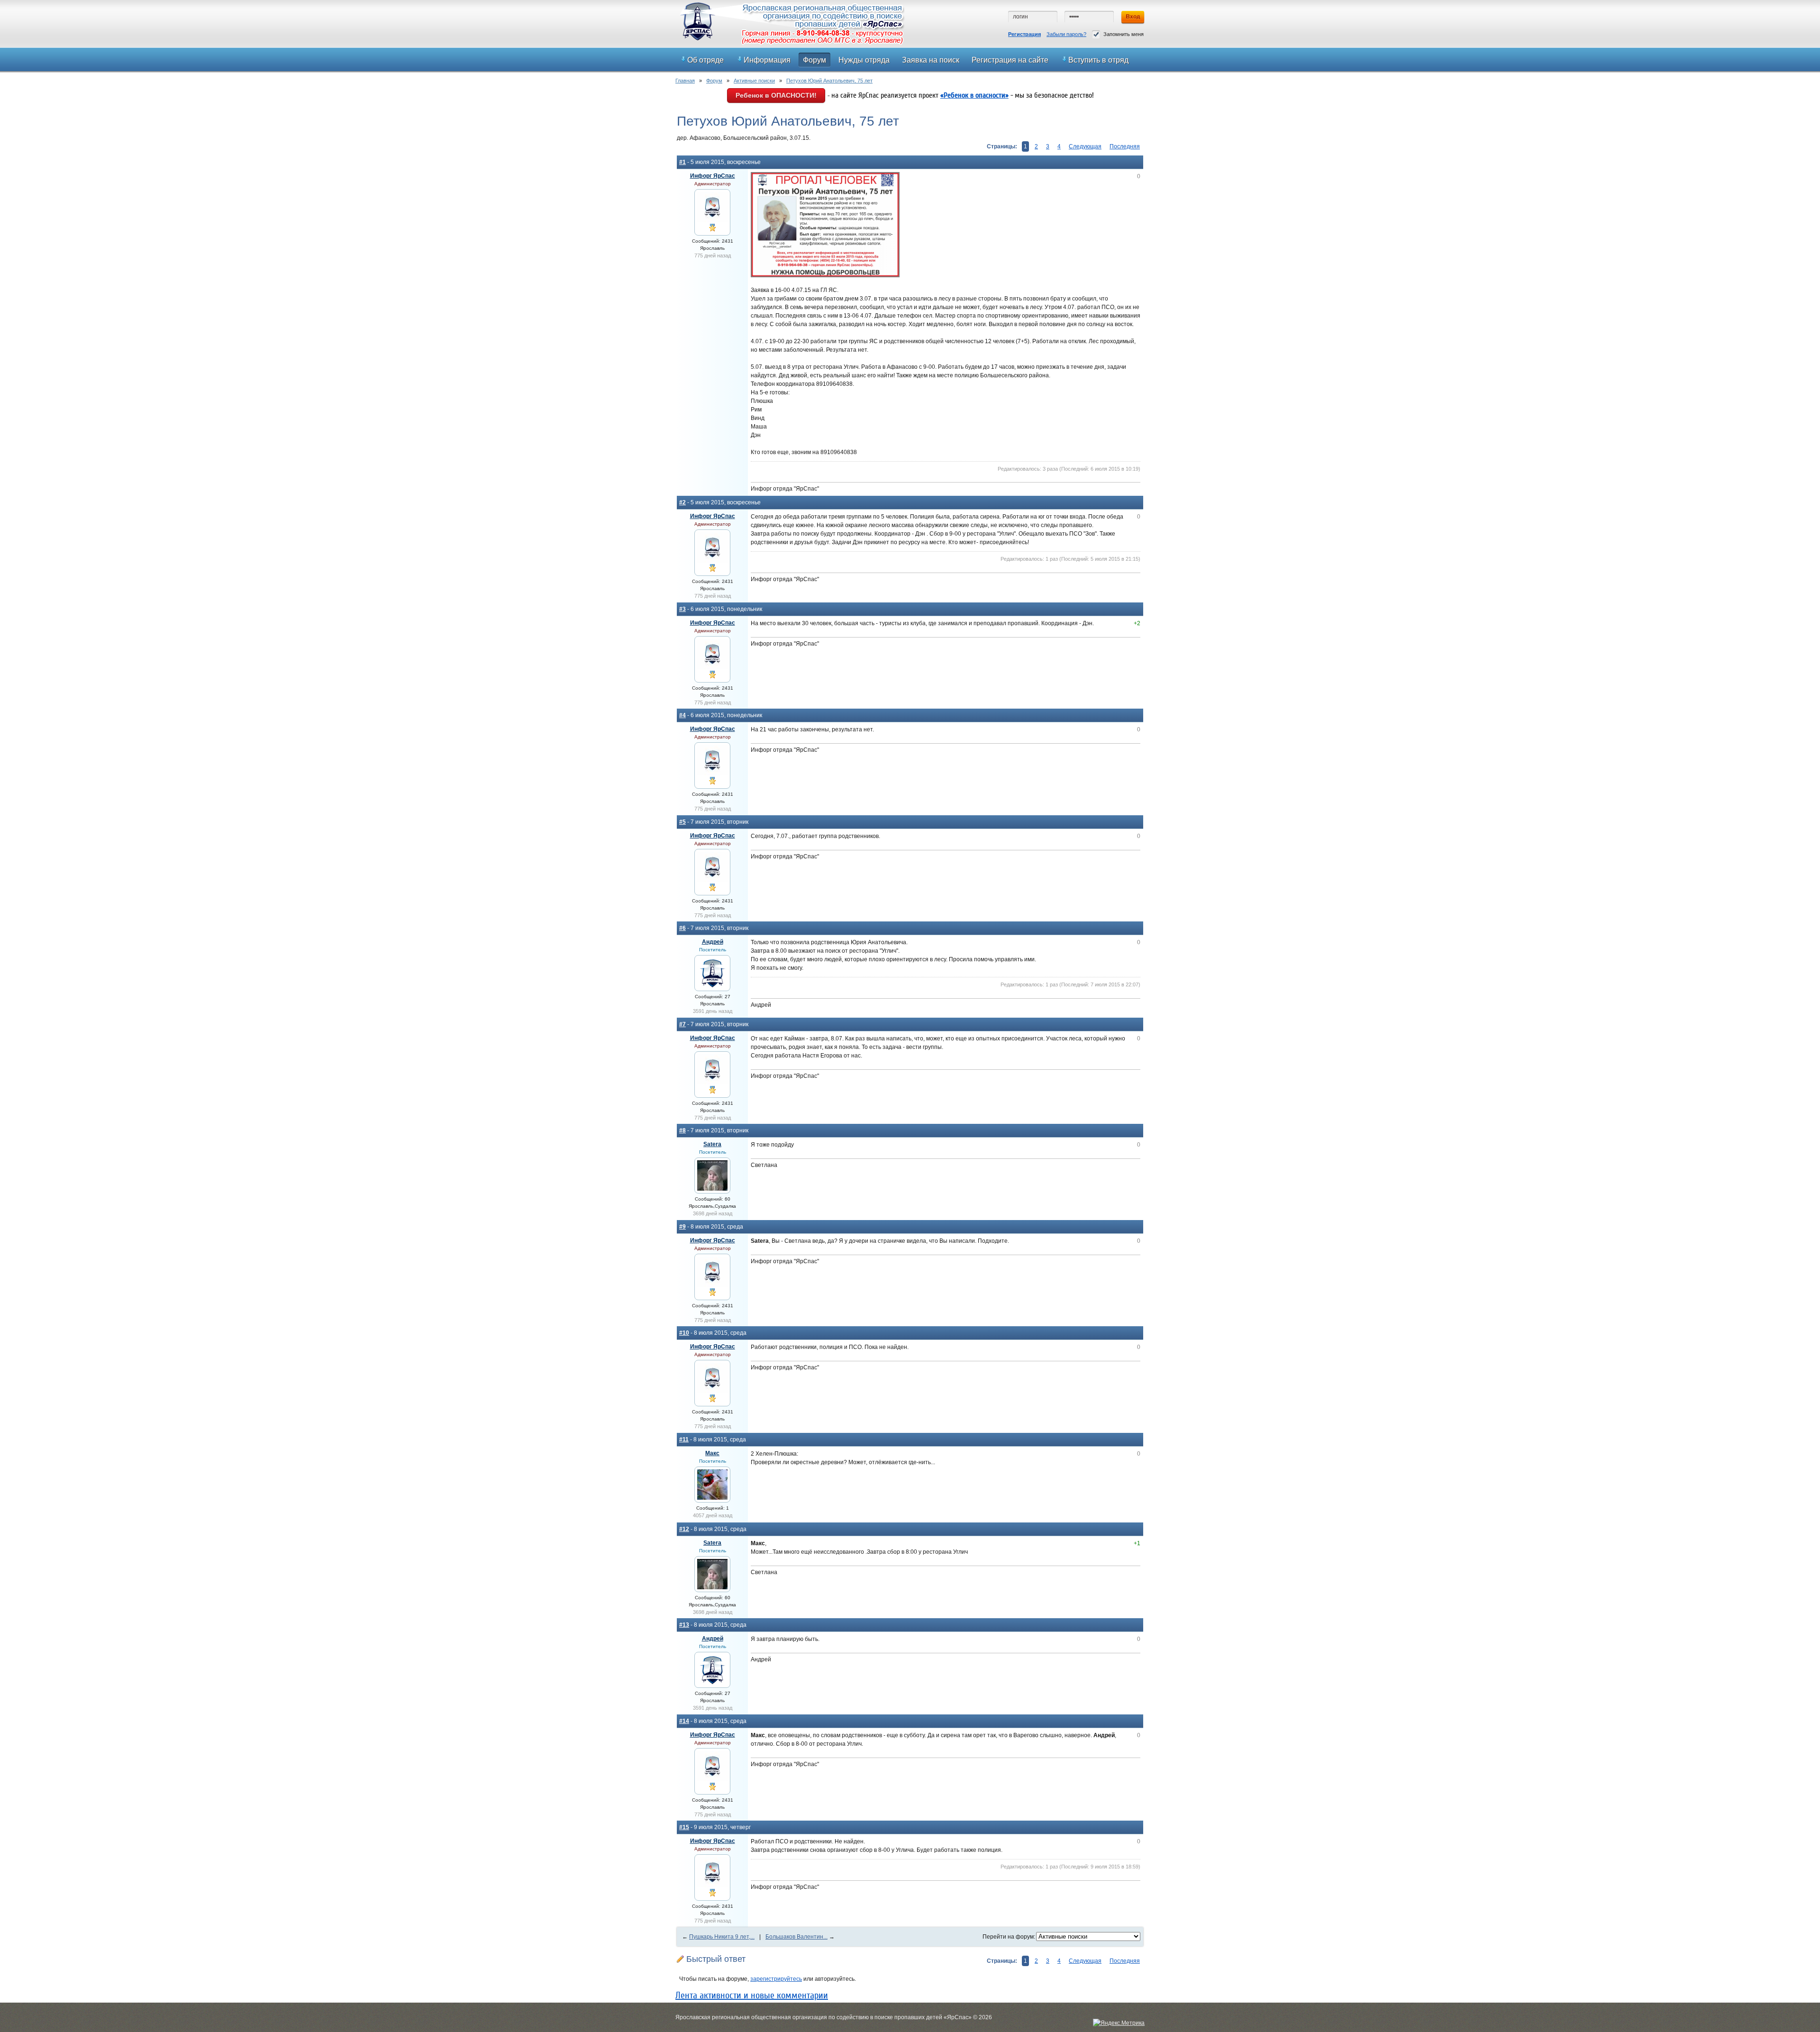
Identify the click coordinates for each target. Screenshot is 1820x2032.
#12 (684, 1529)
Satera (712, 1144)
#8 (682, 1130)
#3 (682, 609)
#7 (682, 1024)
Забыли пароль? (1066, 34)
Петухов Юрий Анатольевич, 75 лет (829, 81)
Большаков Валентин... (796, 1937)
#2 (682, 502)
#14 (684, 1721)
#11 (684, 1440)
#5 (682, 822)
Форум (714, 81)
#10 (684, 1333)
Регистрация (1024, 34)
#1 (682, 162)
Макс (712, 1453)
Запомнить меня (1124, 34)
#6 (682, 928)
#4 (682, 715)
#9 (682, 1227)
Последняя (1125, 146)
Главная (685, 81)
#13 (684, 1625)
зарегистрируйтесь (776, 1979)
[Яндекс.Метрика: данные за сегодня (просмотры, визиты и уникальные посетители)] (1119, 2023)
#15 (684, 1827)
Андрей (713, 942)
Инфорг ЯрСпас (713, 176)
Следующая (1085, 146)
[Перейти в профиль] (712, 220)
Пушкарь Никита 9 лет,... (722, 1937)
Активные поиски (754, 81)
